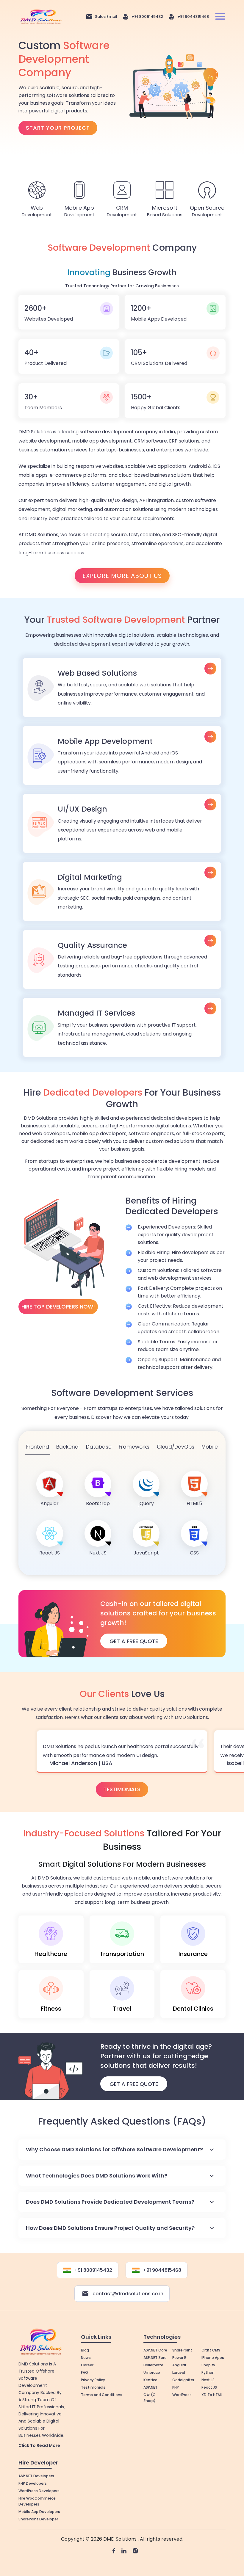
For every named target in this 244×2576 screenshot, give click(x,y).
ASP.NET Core (155, 2350)
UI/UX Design (122, 823)
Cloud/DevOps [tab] (176, 1447)
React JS (209, 2387)
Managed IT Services (122, 1027)
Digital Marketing (122, 891)
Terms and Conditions (102, 2395)
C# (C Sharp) (150, 2398)
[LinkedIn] (124, 2551)
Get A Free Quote (134, 1641)
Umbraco (152, 2372)
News (86, 2358)
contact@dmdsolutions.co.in (128, 2294)
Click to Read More (39, 2445)
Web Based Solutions (122, 687)
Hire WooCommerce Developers (37, 2501)
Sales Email (106, 17)
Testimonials (122, 1789)
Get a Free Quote (134, 2084)
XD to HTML (212, 2395)
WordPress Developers (39, 2491)
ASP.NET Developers (36, 2476)
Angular (179, 2365)
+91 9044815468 (193, 17)
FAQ (85, 2372)
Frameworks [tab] (134, 1447)
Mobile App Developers (39, 2512)
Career (87, 2365)
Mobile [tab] (210, 1447)
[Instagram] (135, 2551)
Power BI (180, 2358)
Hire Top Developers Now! (58, 1307)
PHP (176, 2387)
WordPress (182, 2395)
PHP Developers (33, 2483)
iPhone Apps (213, 2358)
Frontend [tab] (38, 1447)
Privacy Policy (93, 2380)
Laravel (179, 2372)
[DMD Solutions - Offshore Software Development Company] (41, 16)
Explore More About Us (122, 576)
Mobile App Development (122, 756)
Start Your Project (58, 128)
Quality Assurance (122, 960)
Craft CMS (211, 2350)
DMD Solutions (121, 2539)
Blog (85, 2350)
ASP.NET (150, 2387)
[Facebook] (114, 2551)
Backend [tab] (67, 1447)
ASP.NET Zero (155, 2358)
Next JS (208, 2380)
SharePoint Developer (38, 2519)
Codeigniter (183, 2380)
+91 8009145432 (147, 17)
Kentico (150, 2380)
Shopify (208, 2365)
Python (208, 2372)
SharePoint (182, 2350)
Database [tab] (99, 1447)
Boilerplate (153, 2365)
